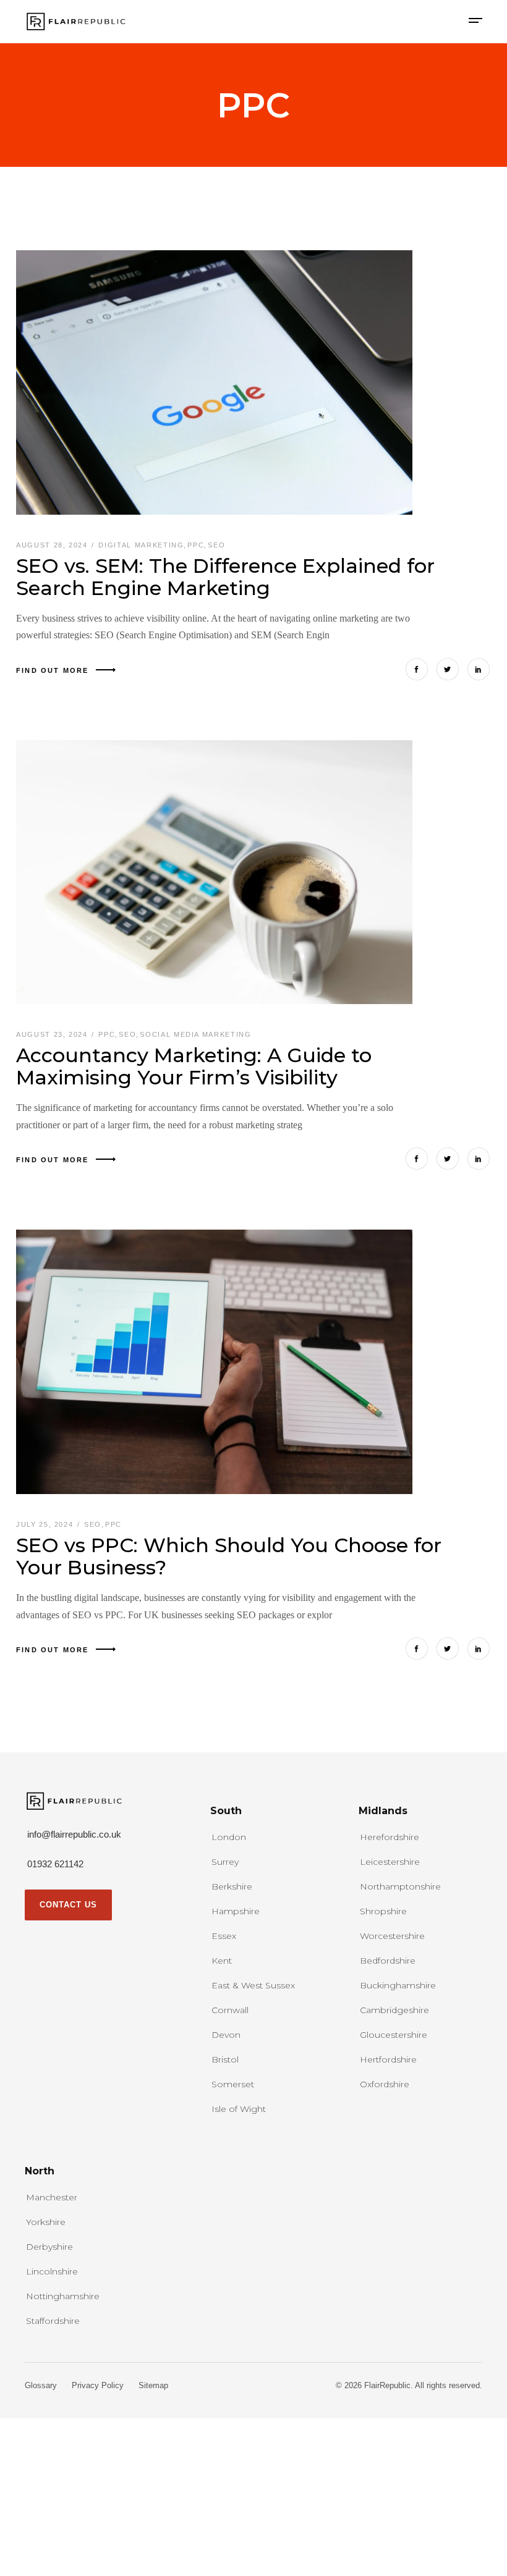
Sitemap (153, 2385)
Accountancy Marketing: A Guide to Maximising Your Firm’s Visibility (194, 1066)
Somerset (233, 2084)
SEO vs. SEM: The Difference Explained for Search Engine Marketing (225, 577)
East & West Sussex (253, 1985)
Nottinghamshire (63, 2296)
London (229, 1837)
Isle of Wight (239, 2109)
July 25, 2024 (46, 1524)
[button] (475, 22)
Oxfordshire (385, 2084)
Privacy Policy (98, 2385)
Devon (226, 2035)
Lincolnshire (52, 2271)
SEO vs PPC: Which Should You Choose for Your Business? (229, 1556)
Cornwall (230, 2010)
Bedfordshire (388, 1961)
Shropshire (383, 1911)
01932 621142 (55, 1864)
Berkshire (232, 1886)
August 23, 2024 (53, 1034)
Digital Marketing (141, 545)
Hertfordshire (388, 2059)
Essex (224, 1936)
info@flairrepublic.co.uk (74, 1834)
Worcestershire (392, 1936)
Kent (222, 1961)
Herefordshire (390, 1837)
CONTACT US (68, 1905)
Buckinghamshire (398, 1985)
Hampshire (236, 1911)
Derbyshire (49, 2247)
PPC (196, 545)
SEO (216, 545)
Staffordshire (53, 2321)
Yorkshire (46, 2222)
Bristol (225, 2059)
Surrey (225, 1862)
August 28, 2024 (53, 545)
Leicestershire (390, 1862)
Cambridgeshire (394, 2010)
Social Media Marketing (195, 1034)
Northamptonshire (400, 1886)
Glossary (41, 2385)
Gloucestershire (394, 2035)
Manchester (52, 2197)
